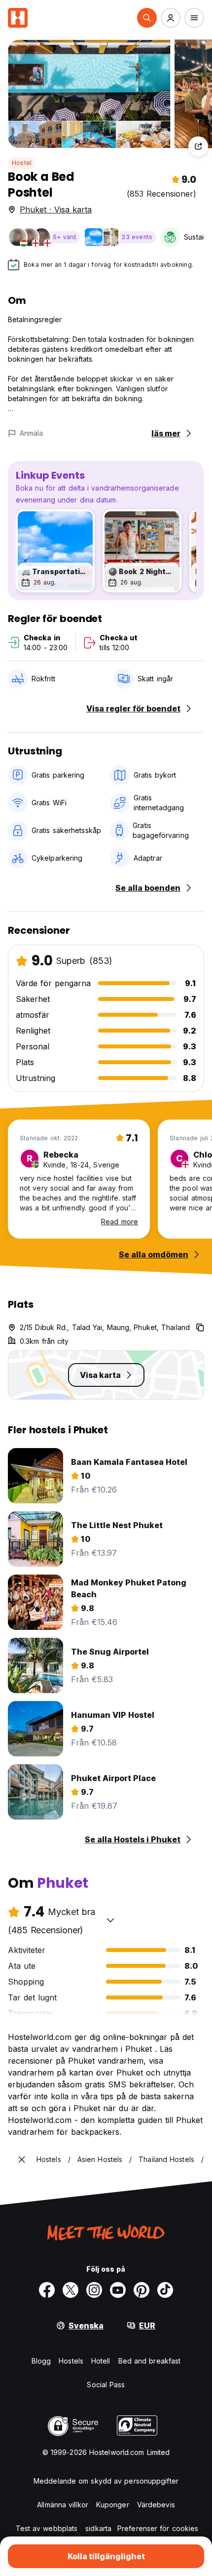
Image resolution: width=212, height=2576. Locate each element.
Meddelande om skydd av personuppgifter (106, 2481)
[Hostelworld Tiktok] (165, 2290)
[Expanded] (22, 2160)
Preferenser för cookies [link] (158, 2528)
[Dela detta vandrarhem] (198, 146)
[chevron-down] (110, 1920)
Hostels (71, 2361)
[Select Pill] (147, 18)
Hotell (101, 2361)
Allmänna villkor (63, 2505)
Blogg (41, 2361)
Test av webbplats (47, 2528)
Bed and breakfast (150, 2361)
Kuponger (113, 2505)
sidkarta (98, 2528)
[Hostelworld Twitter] (71, 2290)
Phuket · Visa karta (56, 209)
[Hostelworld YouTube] (118, 2290)
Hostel (22, 163)
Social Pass (106, 2385)
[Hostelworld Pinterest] (141, 2290)
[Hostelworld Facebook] (47, 2290)
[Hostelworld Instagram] (94, 2290)
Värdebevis (156, 2505)
